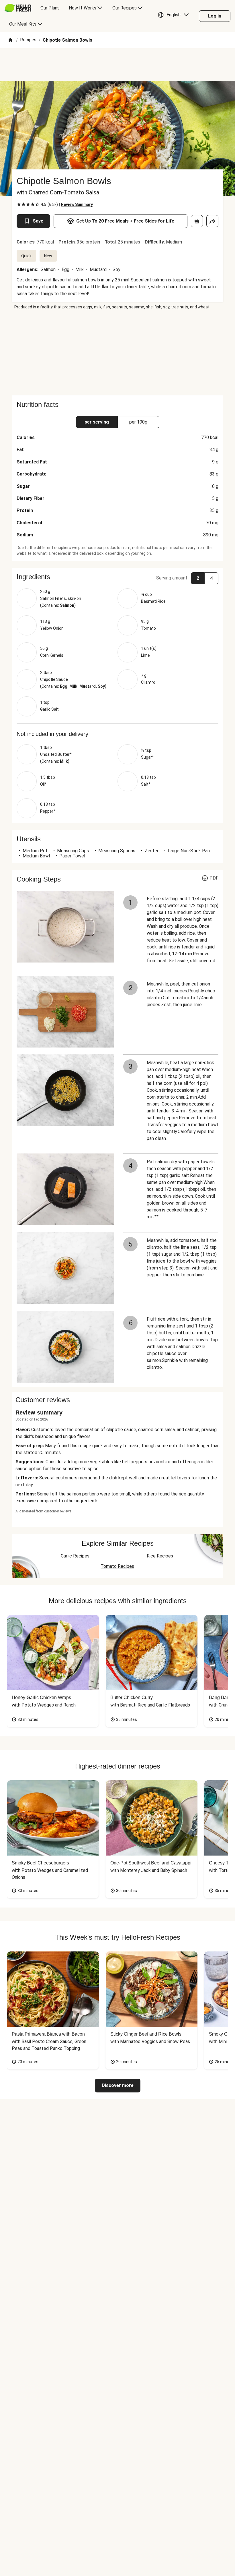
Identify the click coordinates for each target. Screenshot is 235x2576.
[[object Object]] (197, 221)
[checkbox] (19, 204)
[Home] (10, 40)
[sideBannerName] (117, 353)
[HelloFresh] (18, 8)
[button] (175, 16)
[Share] (212, 221)
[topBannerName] (117, 65)
